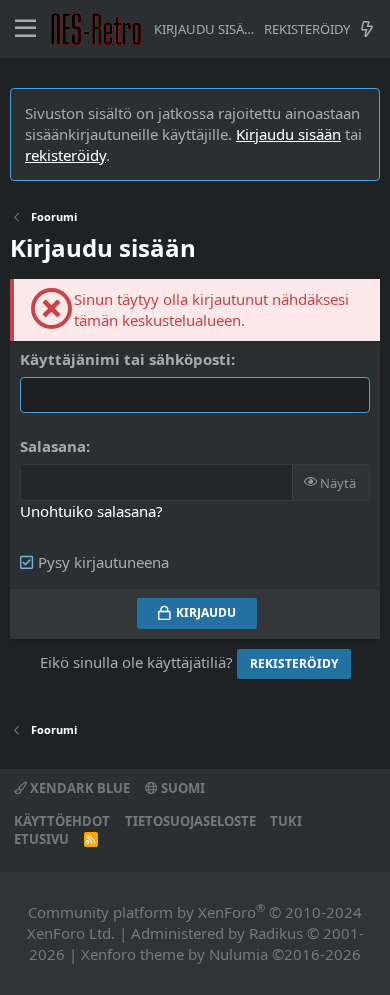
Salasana (53, 446)
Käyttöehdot (62, 821)
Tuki (286, 821)
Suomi (181, 788)
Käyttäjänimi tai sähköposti (125, 359)
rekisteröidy (65, 155)
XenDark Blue (78, 788)
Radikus (276, 933)
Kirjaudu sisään (288, 134)
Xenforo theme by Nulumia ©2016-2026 (221, 954)
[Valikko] (25, 29)
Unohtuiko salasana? (91, 511)
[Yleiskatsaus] (366, 29)
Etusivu (41, 839)
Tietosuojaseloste (190, 821)
